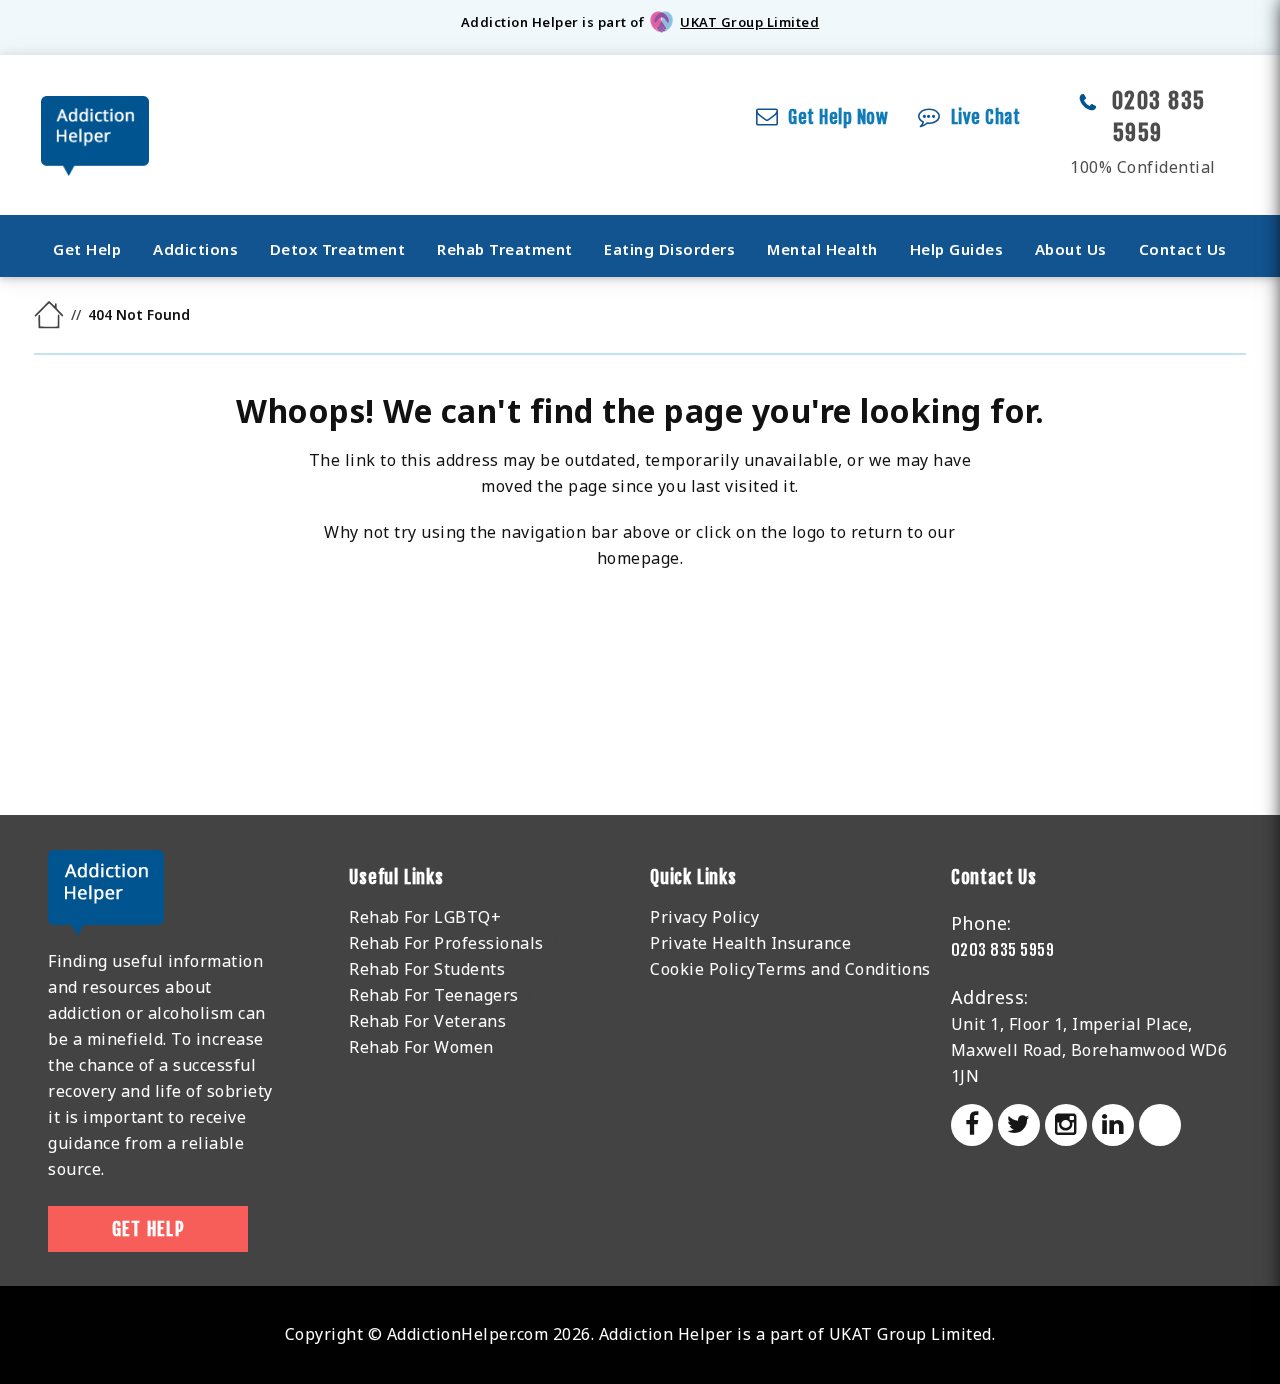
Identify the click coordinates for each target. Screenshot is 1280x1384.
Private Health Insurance (750, 943)
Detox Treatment (338, 249)
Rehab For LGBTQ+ (425, 917)
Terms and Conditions (843, 969)
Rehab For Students (427, 969)
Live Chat (986, 117)
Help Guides (957, 249)
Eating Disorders (669, 249)
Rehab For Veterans (427, 1021)
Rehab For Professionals (446, 943)
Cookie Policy (703, 969)
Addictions (195, 249)
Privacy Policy (704, 917)
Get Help (87, 249)
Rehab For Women (421, 1047)
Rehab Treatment (505, 249)
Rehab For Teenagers (434, 995)
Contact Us (1183, 249)
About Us (1071, 249)
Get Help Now (838, 117)
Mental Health (822, 249)
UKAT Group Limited (749, 22)
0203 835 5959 (1003, 950)
